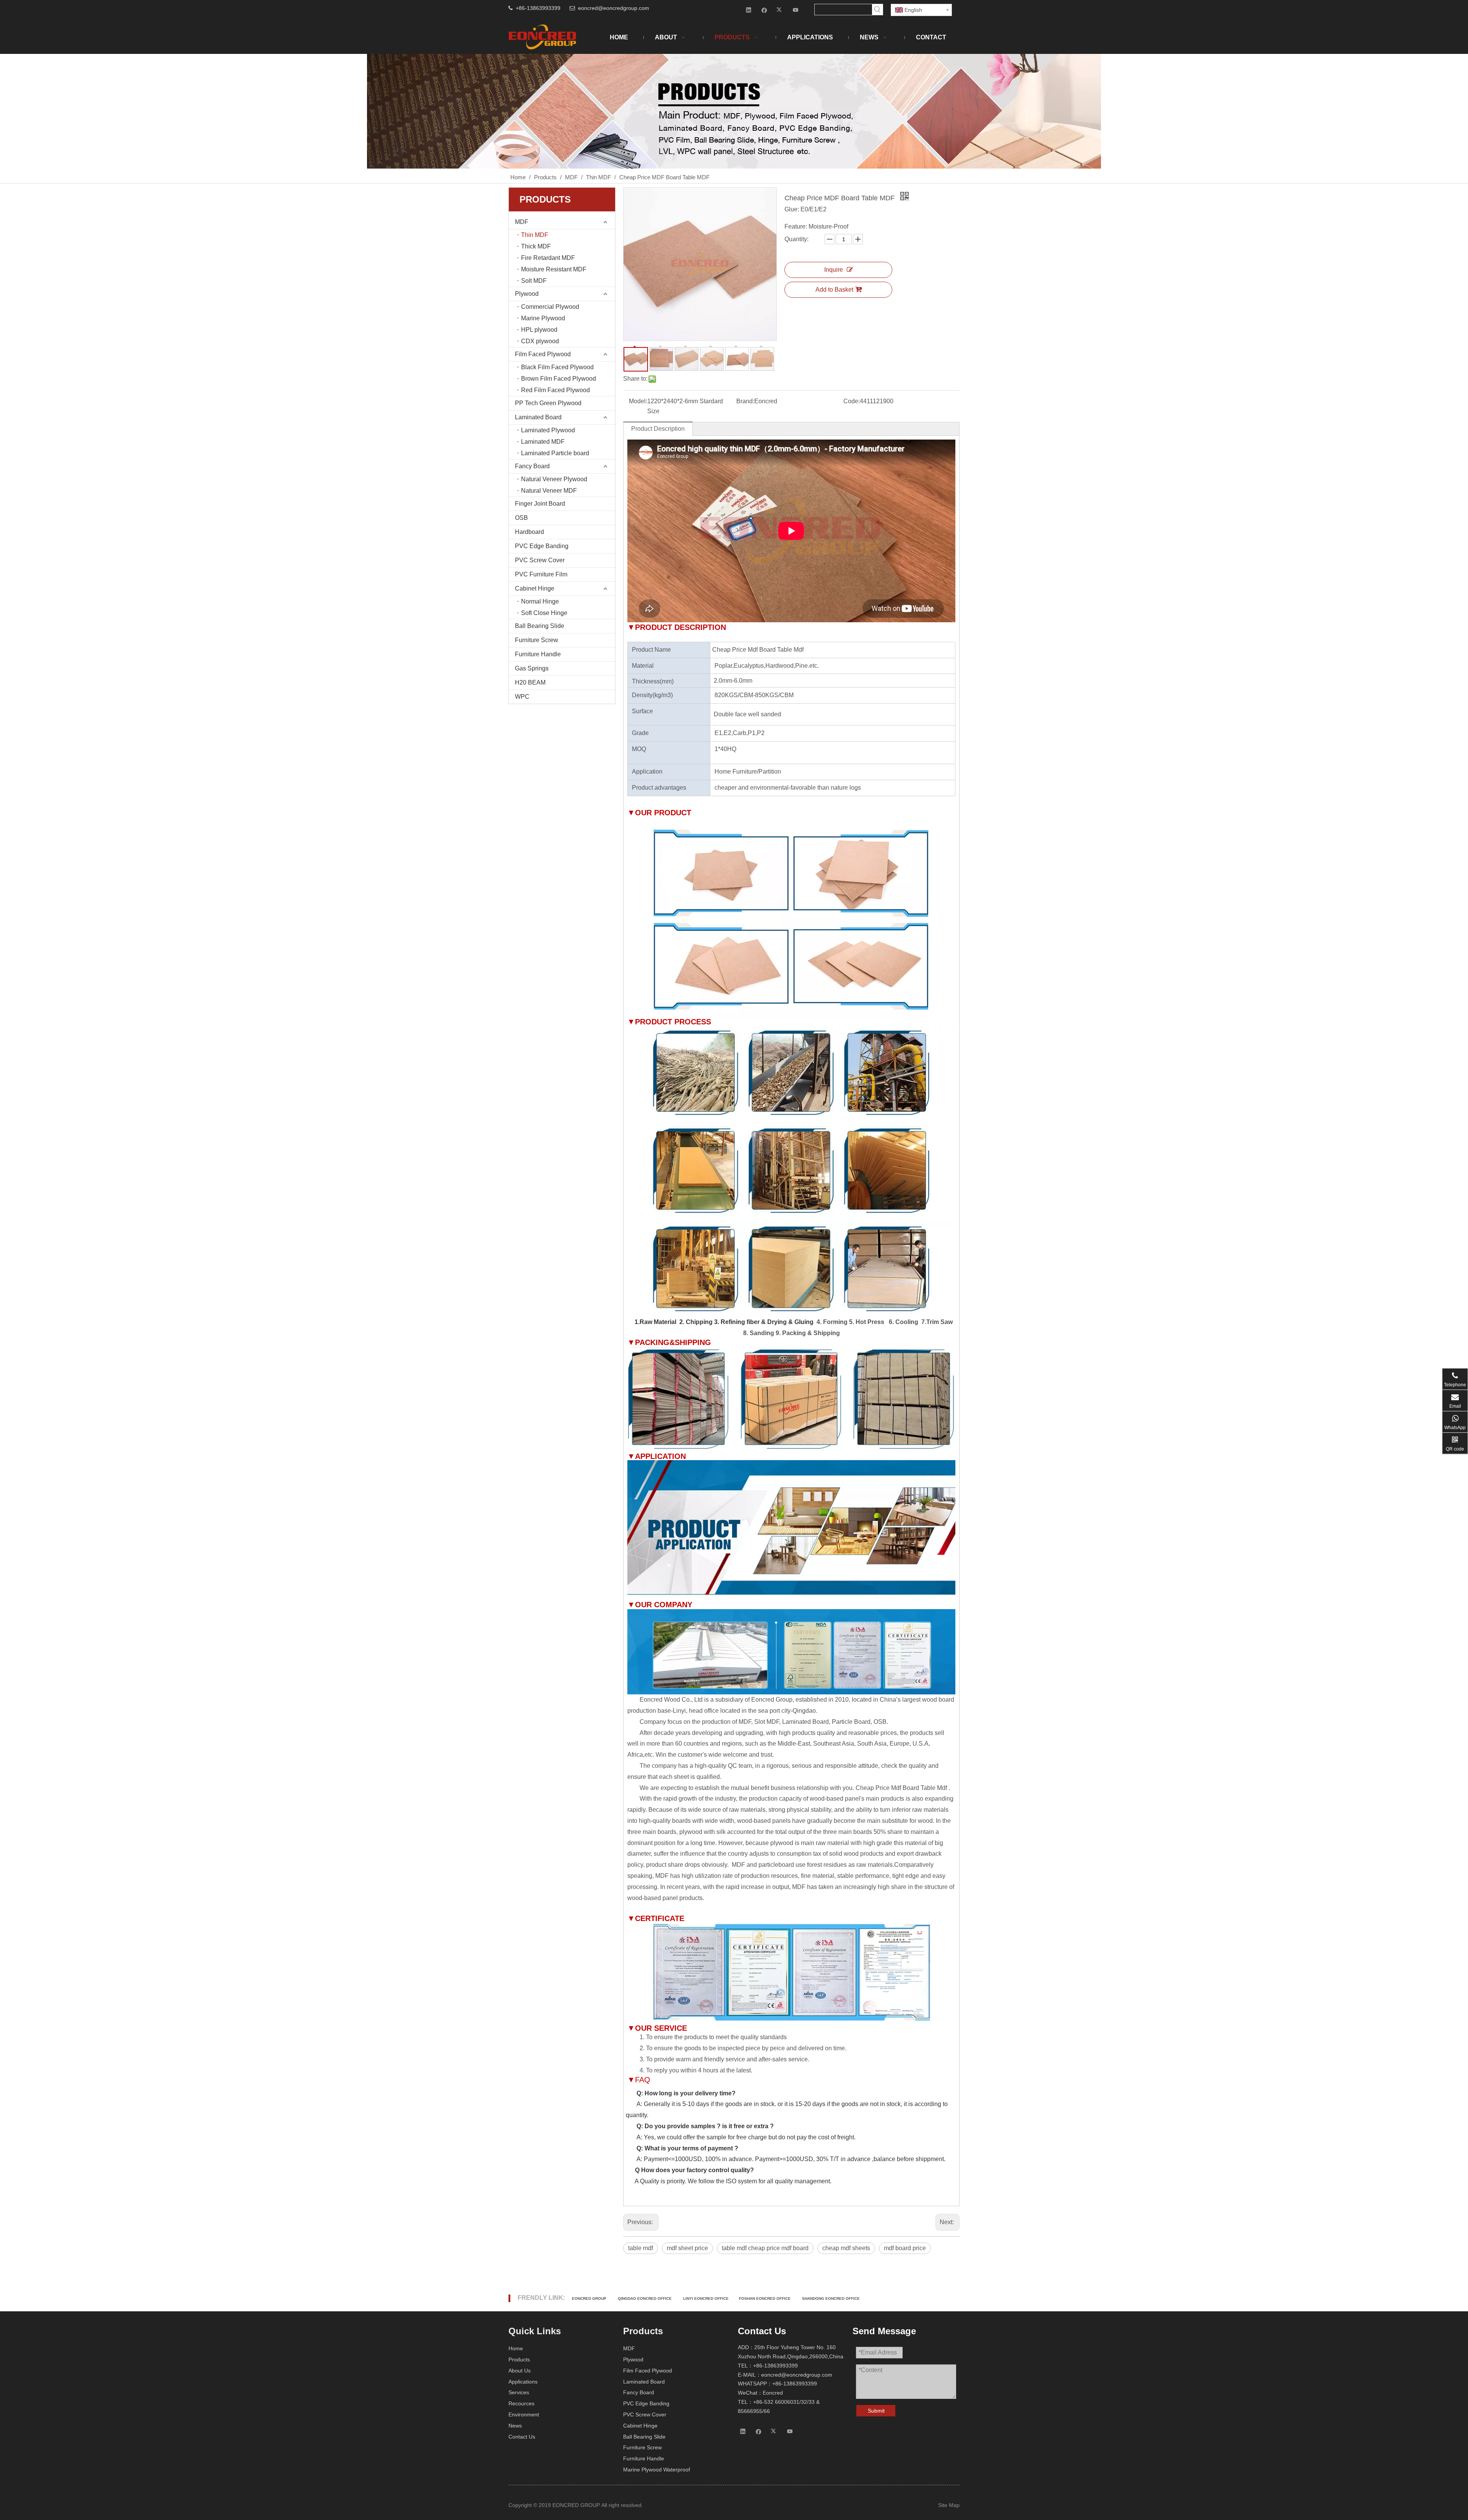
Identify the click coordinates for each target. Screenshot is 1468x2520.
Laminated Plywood (548, 430)
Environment (524, 2415)
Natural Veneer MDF (549, 491)
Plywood (527, 294)
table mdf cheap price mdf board (765, 2248)
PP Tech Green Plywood (548, 403)
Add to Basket (834, 290)
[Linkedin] (749, 10)
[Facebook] (764, 10)
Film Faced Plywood (543, 354)
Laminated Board (538, 417)
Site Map (949, 2505)
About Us (520, 2371)
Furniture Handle (538, 654)
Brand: (745, 401)
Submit (876, 2411)
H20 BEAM (530, 682)
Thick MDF (536, 246)
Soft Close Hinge (544, 613)
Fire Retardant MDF (548, 258)
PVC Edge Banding (542, 546)
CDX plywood (540, 341)
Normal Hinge (540, 601)
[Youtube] (796, 10)
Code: (852, 401)
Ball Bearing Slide (540, 626)
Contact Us (522, 2437)
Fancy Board (532, 466)
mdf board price (905, 2248)
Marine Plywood (543, 318)
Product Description (658, 429)
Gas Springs (532, 668)
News (515, 2426)
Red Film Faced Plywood (555, 390)
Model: (638, 401)
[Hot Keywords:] (877, 10)
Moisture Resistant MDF (554, 269)
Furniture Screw (537, 640)
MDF (522, 222)
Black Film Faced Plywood (557, 367)
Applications (523, 2382)
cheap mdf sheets (846, 2248)
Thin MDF (535, 235)
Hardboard (529, 532)
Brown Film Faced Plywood (559, 379)
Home (516, 2348)
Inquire (834, 270)
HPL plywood (539, 330)
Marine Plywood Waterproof (657, 2470)
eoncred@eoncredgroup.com (614, 8)
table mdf (641, 2248)
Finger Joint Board (540, 504)
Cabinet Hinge (535, 588)
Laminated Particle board (555, 453)
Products (519, 2359)
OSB (521, 518)
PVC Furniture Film (541, 574)
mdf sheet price (687, 2248)
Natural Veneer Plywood (554, 479)
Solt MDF (534, 281)
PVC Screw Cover (540, 560)
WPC (522, 697)
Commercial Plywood (550, 307)
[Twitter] (780, 10)
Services (519, 2392)
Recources (521, 2403)
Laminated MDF (543, 442)
